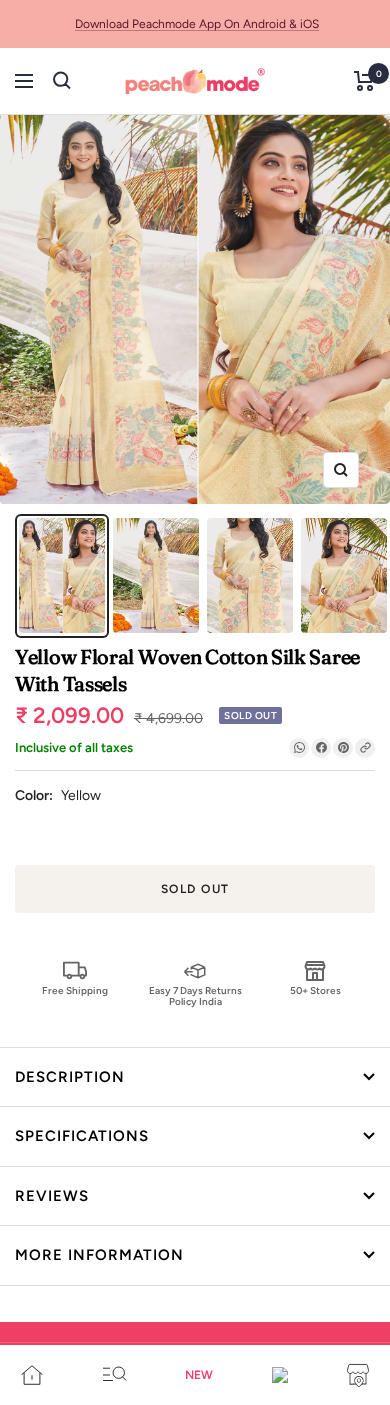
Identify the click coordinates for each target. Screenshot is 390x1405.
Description (70, 1077)
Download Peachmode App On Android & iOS (197, 24)
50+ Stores (315, 990)
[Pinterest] (343, 748)
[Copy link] (365, 748)
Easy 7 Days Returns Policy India (195, 995)
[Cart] (364, 81)
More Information (99, 1255)
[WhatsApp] (299, 748)
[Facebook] (321, 748)
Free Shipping (75, 990)
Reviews (52, 1196)
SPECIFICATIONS (82, 1136)
